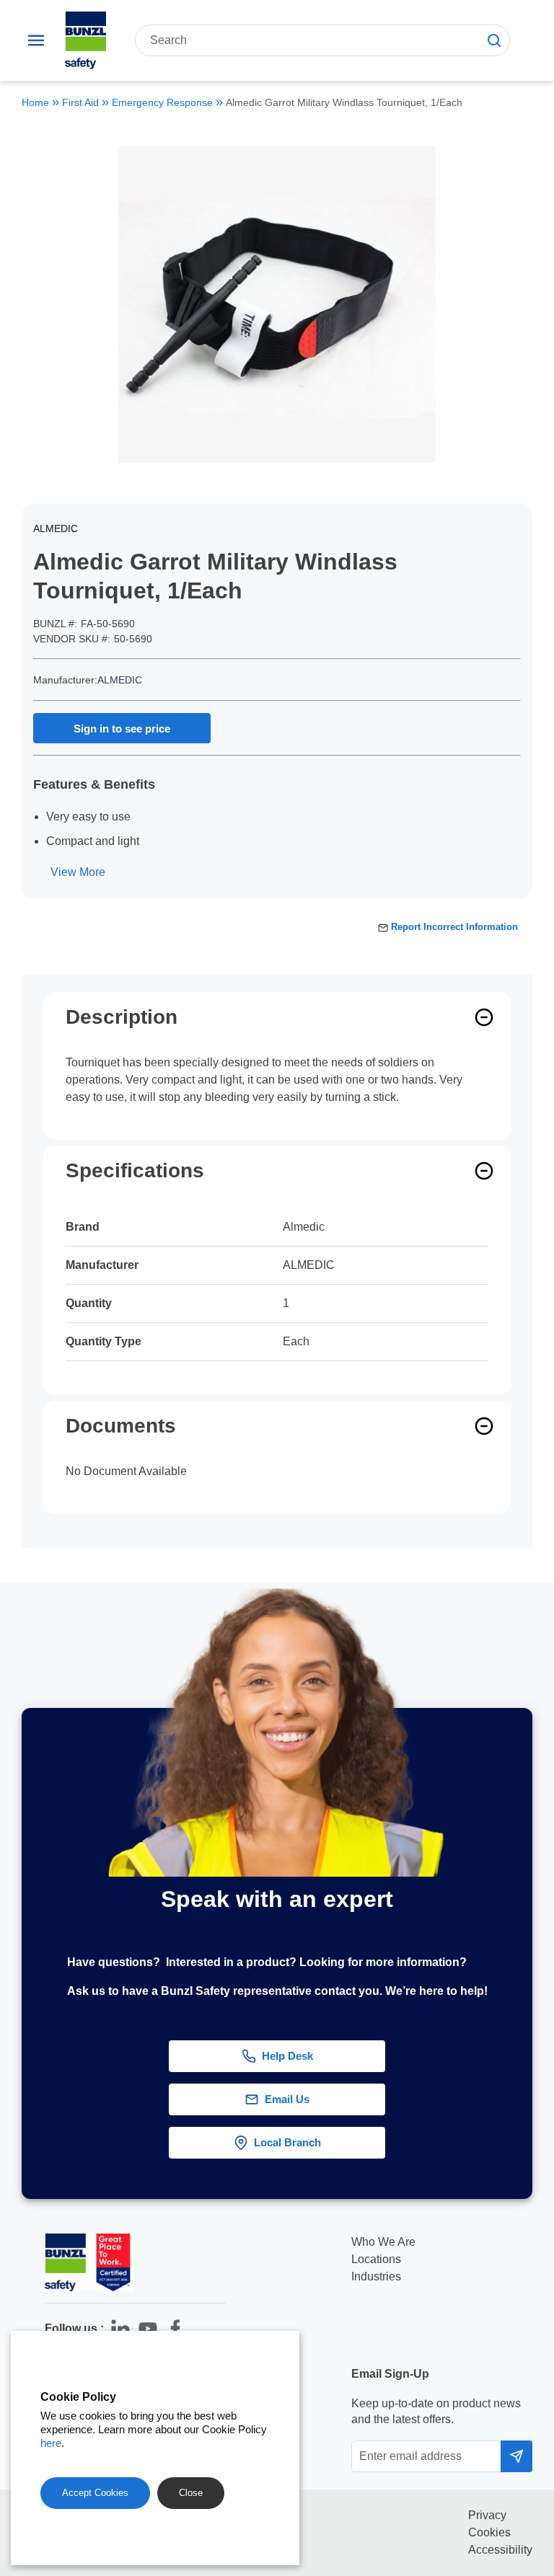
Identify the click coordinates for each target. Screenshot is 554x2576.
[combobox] (322, 40)
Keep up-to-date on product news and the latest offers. (436, 2411)
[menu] (36, 40)
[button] (528, 2040)
